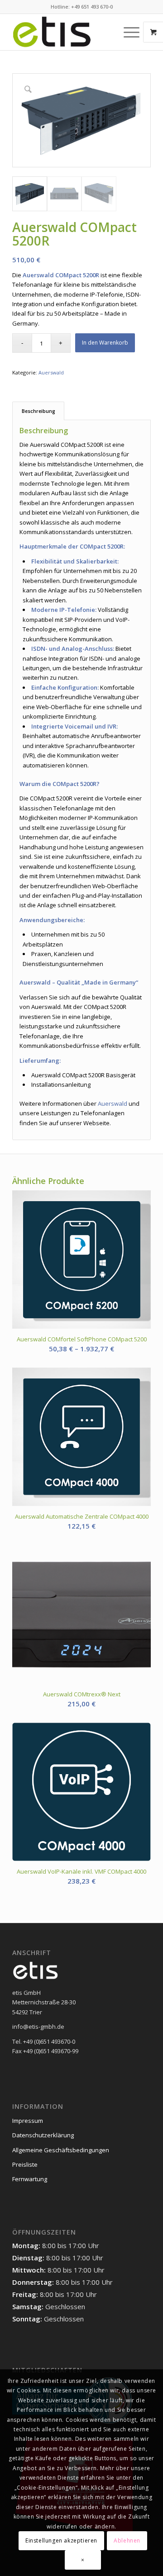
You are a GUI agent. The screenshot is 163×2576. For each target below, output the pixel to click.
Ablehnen (127, 2540)
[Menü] (127, 32)
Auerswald (51, 372)
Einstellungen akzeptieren (61, 2540)
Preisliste (25, 2164)
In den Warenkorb (105, 343)
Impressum (28, 2121)
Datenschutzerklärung (43, 2135)
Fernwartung (30, 2179)
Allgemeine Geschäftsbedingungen (61, 2150)
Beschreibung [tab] (38, 411)
